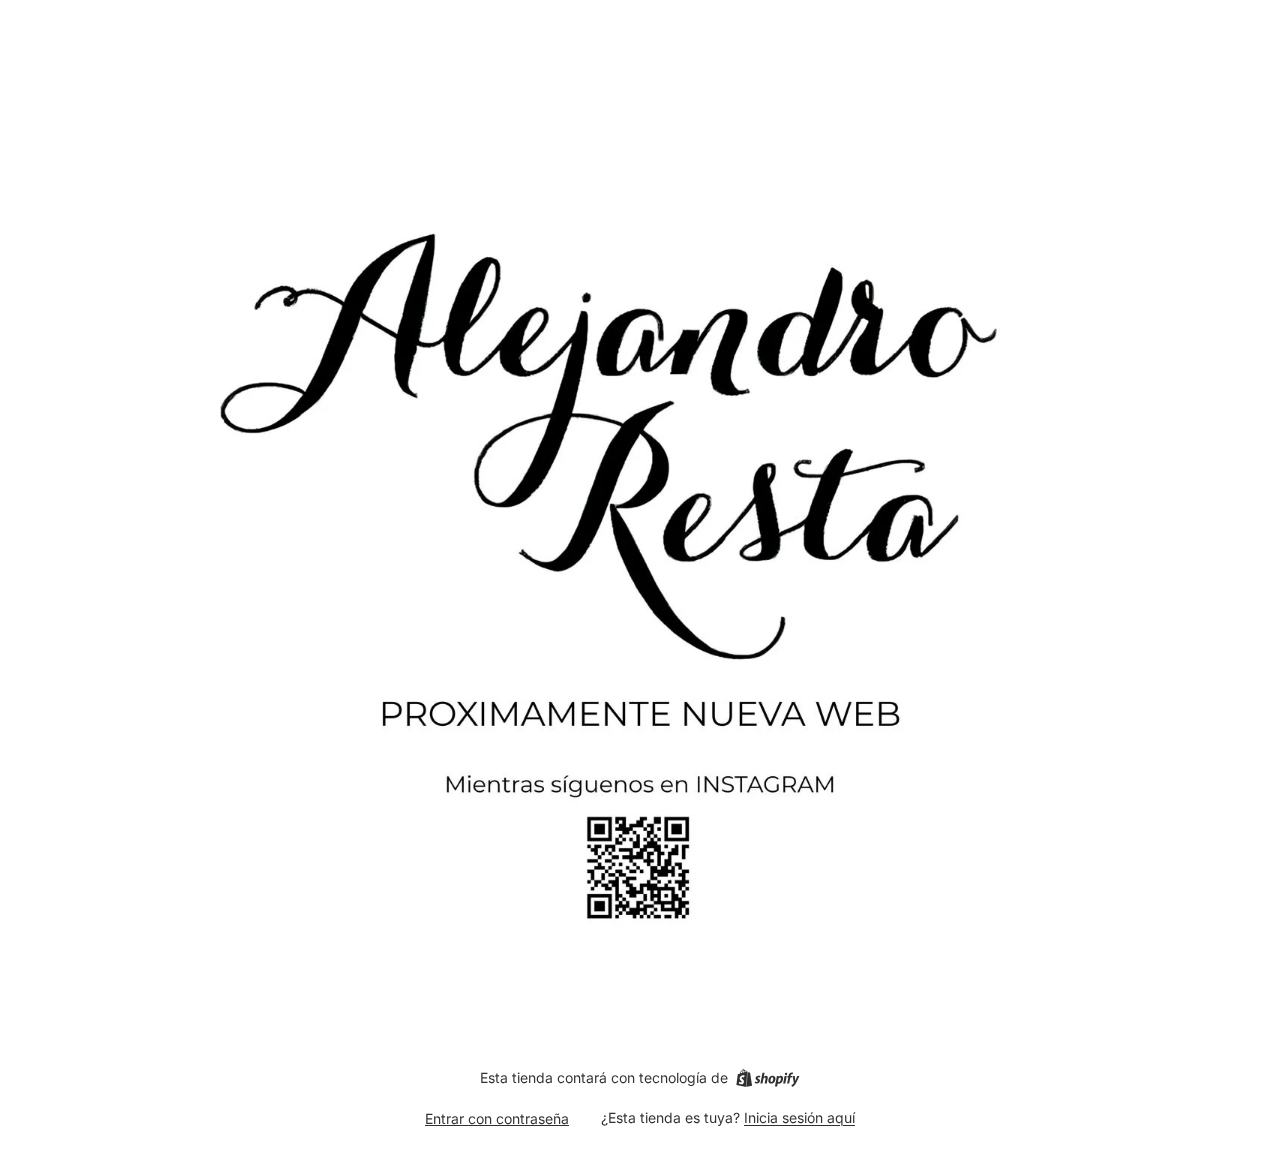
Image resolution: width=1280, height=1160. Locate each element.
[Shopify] (767, 1078)
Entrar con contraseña (497, 1118)
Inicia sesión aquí (799, 1117)
